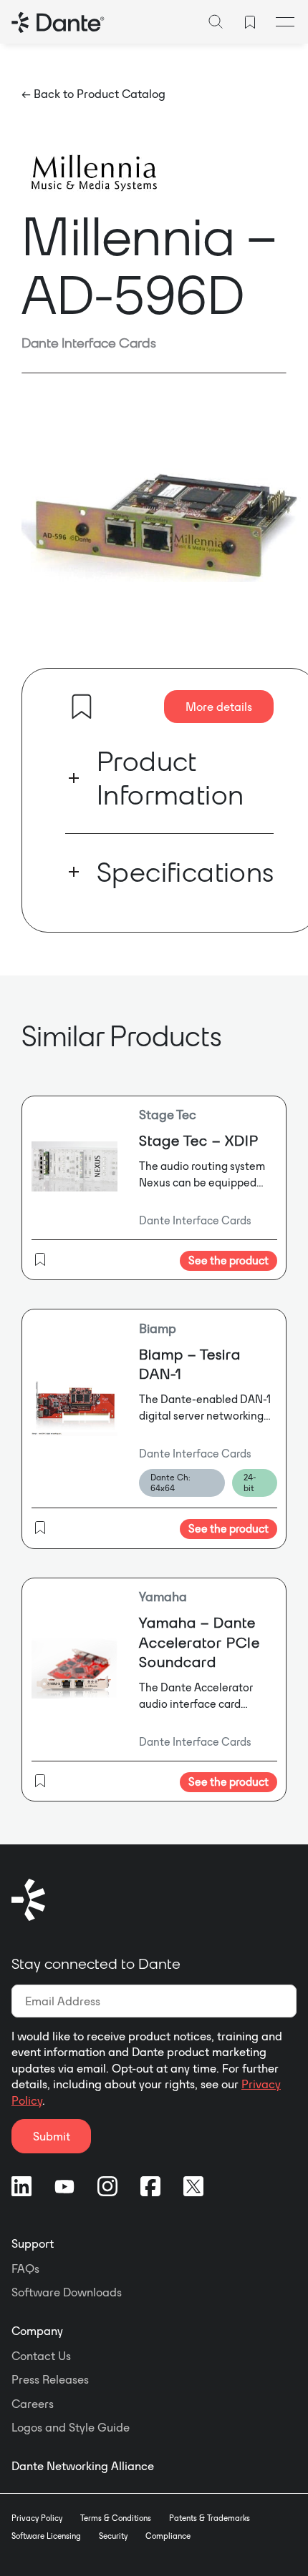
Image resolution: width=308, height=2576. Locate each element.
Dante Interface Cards (89, 343)
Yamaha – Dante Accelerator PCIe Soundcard (199, 1642)
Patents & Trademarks (210, 2518)
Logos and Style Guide (71, 2427)
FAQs (25, 2268)
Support (33, 2243)
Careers (33, 2404)
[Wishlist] (250, 22)
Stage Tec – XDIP (199, 1140)
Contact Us (41, 2356)
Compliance (168, 2536)
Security (113, 2536)
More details (219, 707)
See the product (228, 1260)
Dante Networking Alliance (83, 2466)
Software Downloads (67, 2292)
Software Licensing (46, 2536)
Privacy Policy (37, 2518)
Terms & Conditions (116, 2518)
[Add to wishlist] (82, 707)
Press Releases (50, 2379)
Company (37, 2331)
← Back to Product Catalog (93, 94)
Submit (52, 2136)
